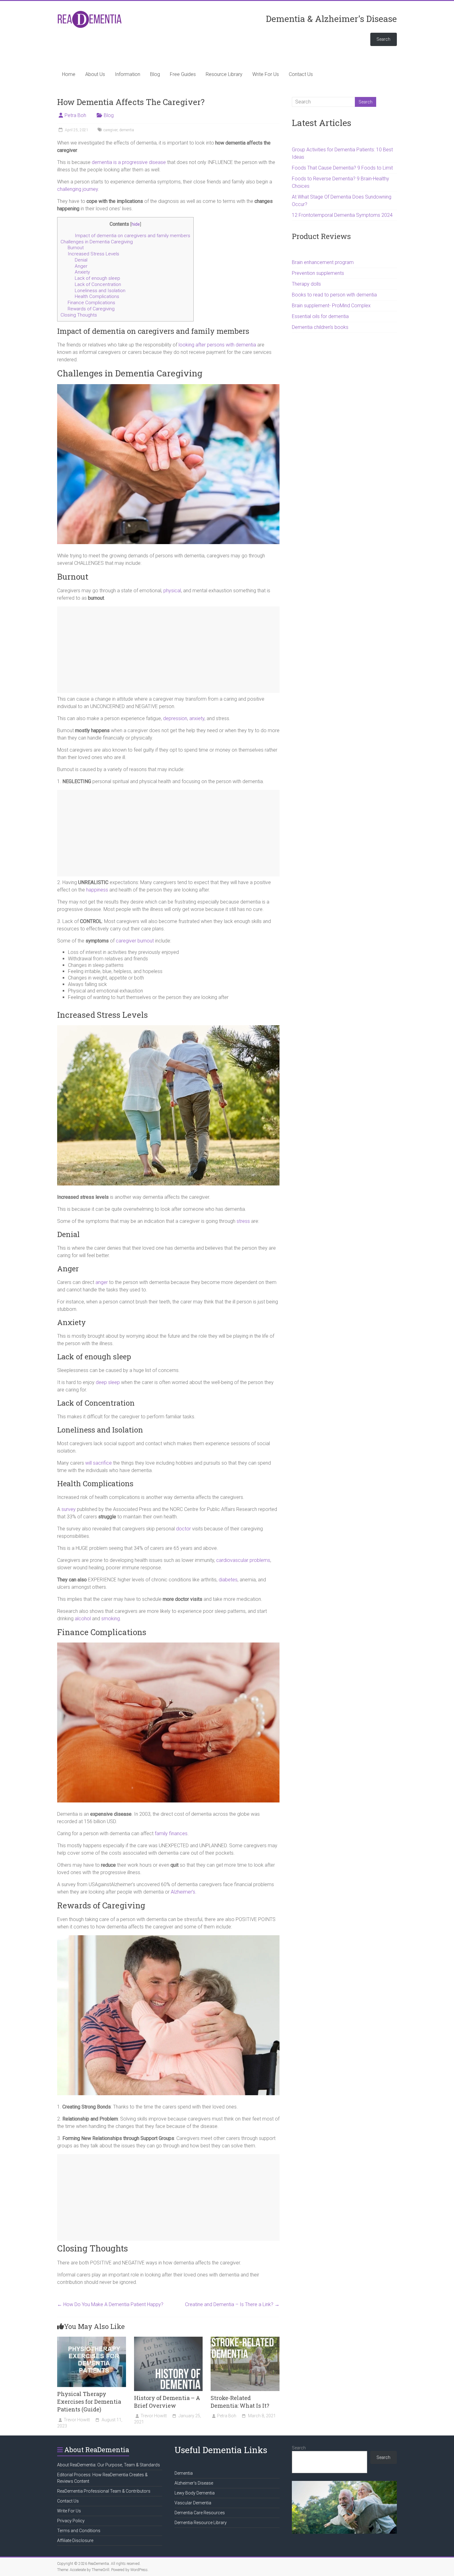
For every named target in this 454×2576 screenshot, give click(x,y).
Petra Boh (75, 115)
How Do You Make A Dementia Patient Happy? (110, 2304)
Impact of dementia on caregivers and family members (132, 236)
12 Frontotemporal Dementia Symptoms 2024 (342, 215)
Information (128, 74)
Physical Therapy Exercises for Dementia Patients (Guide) (89, 2402)
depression (175, 718)
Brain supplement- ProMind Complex (331, 306)
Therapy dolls (306, 284)
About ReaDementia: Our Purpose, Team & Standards (109, 2465)
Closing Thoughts (79, 315)
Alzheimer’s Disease (194, 2483)
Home (69, 74)
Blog (155, 74)
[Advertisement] (168, 650)
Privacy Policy (71, 2521)
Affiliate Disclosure (75, 2540)
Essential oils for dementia (320, 316)
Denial (81, 260)
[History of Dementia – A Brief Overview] (168, 2340)
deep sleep (108, 1382)
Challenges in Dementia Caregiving (97, 242)
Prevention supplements (318, 273)
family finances (171, 1833)
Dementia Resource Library (201, 2523)
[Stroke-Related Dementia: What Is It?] (245, 2340)
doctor (183, 1529)
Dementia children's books (320, 327)
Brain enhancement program (323, 262)
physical (172, 591)
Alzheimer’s (183, 1892)
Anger (81, 266)
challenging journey (78, 189)
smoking (111, 1619)
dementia (127, 130)
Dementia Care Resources (200, 2513)
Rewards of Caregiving (91, 309)
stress (243, 1221)
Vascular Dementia (193, 2503)
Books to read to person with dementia (334, 295)
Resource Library (224, 74)
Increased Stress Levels (93, 254)
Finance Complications (91, 303)
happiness (97, 890)
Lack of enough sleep (97, 278)
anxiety (197, 718)
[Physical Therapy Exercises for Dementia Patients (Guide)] (92, 2340)
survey (69, 1509)
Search (383, 39)
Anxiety (82, 272)
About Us (95, 74)
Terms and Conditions (79, 2531)
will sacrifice (99, 1463)
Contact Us (301, 74)
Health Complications (97, 296)
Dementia (184, 2473)
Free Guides (183, 74)
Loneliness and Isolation (100, 291)
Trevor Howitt (77, 2420)
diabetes (228, 1580)
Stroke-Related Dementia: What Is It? (240, 2402)
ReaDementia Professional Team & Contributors (104, 2491)
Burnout (76, 248)
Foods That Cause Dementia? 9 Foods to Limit (342, 168)
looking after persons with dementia (217, 345)
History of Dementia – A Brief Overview (167, 2402)
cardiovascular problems (243, 1560)
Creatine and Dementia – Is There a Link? (232, 2304)
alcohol (83, 1619)
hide (136, 224)
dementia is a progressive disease (129, 162)
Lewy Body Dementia (195, 2493)
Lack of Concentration (98, 284)
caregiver (110, 130)
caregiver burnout (135, 941)
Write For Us (266, 74)
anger (102, 1282)
